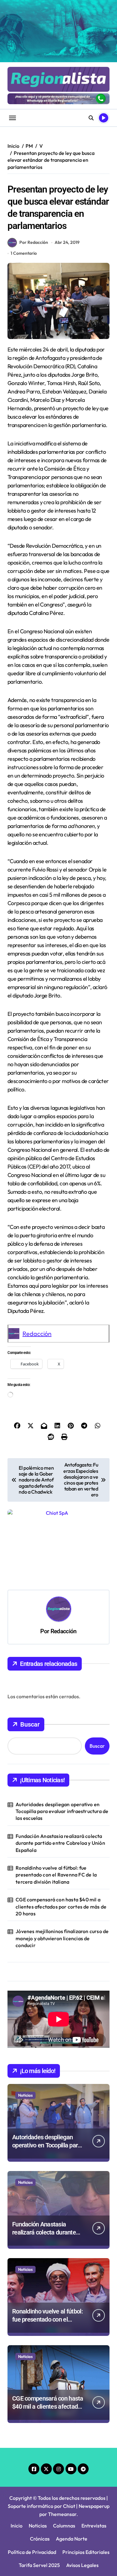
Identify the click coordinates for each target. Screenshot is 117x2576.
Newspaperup (94, 2428)
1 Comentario (24, 253)
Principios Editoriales (86, 2474)
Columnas (64, 2448)
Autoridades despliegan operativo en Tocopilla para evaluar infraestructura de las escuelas (62, 1734)
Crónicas (40, 2461)
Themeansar (62, 2436)
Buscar (30, 1647)
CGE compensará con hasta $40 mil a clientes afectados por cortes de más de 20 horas (61, 1829)
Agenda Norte (72, 2461)
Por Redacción (34, 242)
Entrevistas (94, 2448)
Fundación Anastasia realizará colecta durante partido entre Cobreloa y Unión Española (60, 1765)
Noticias (25, 2017)
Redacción (37, 1334)
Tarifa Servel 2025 (39, 2487)
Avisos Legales (82, 2487)
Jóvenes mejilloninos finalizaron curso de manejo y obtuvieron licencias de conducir (62, 1860)
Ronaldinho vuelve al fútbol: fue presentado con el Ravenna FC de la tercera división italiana (56, 1797)
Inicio (17, 2448)
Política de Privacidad (32, 2474)
